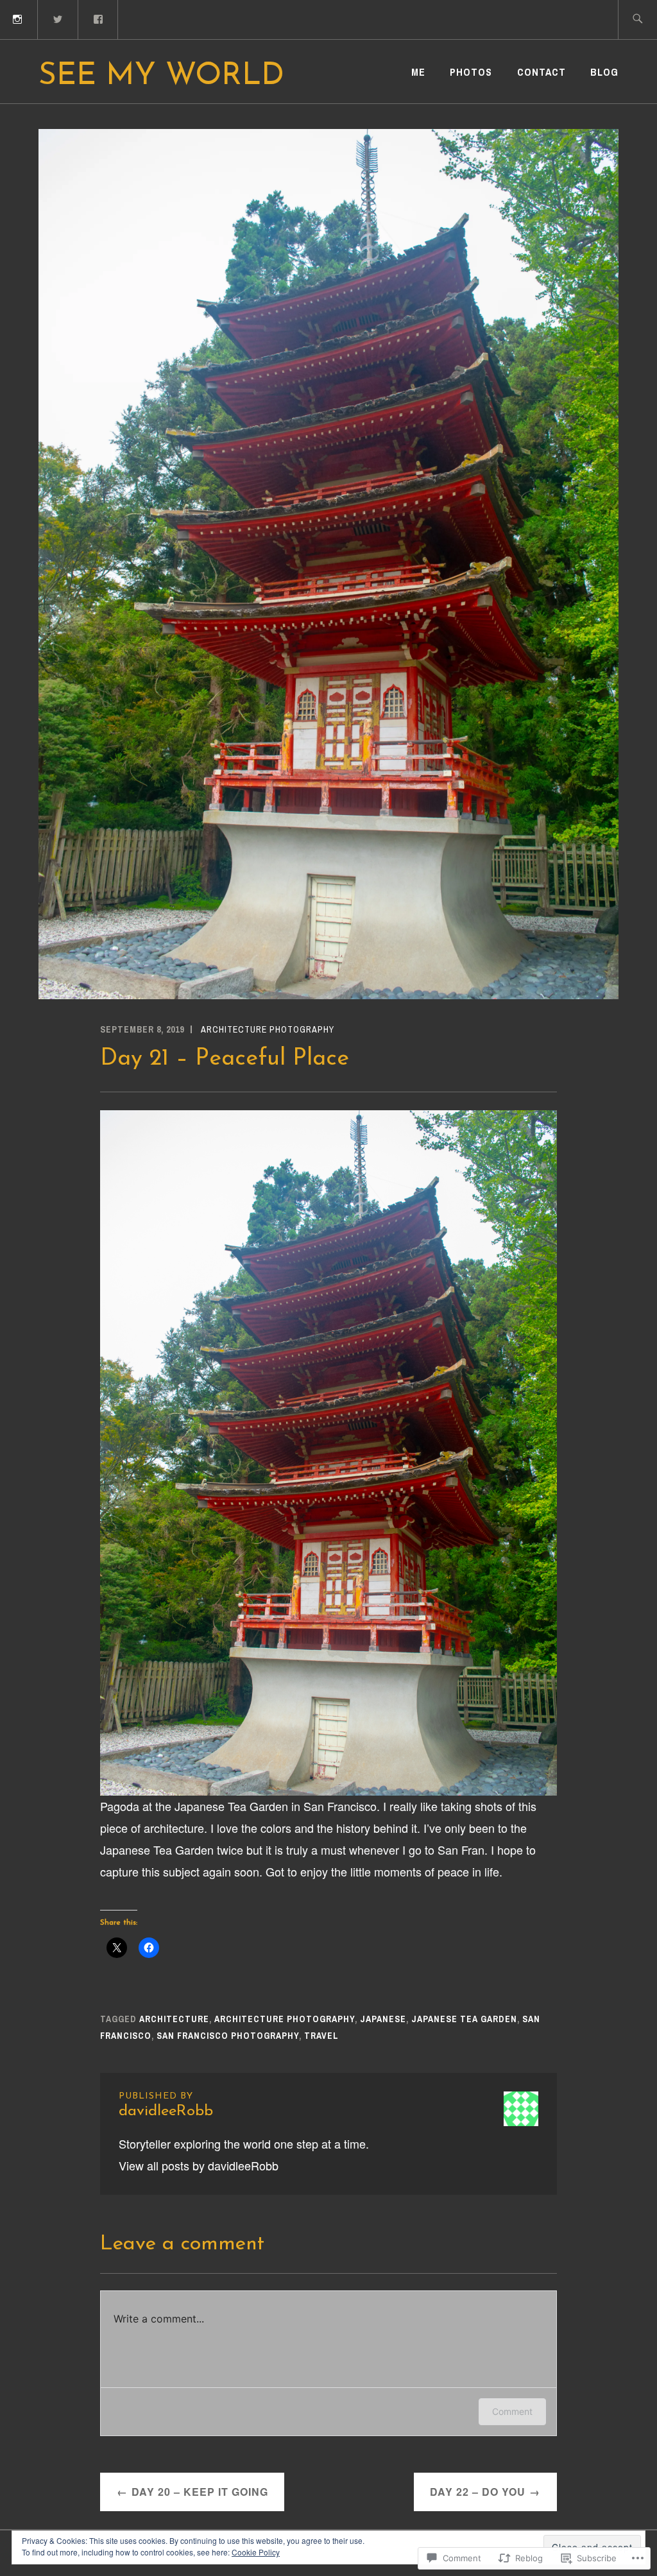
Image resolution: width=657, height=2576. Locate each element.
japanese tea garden (464, 2019)
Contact (542, 72)
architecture (174, 2019)
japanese (383, 2019)
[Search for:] (637, 20)
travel (321, 2036)
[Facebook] (99, 18)
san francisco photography (228, 2036)
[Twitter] (58, 18)
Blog (604, 72)
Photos (471, 72)
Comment (512, 2411)
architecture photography (268, 1029)
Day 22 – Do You (478, 2492)
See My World (161, 76)
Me (418, 72)
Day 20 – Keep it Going (200, 2492)
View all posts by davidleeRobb (199, 2165)
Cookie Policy (256, 2552)
